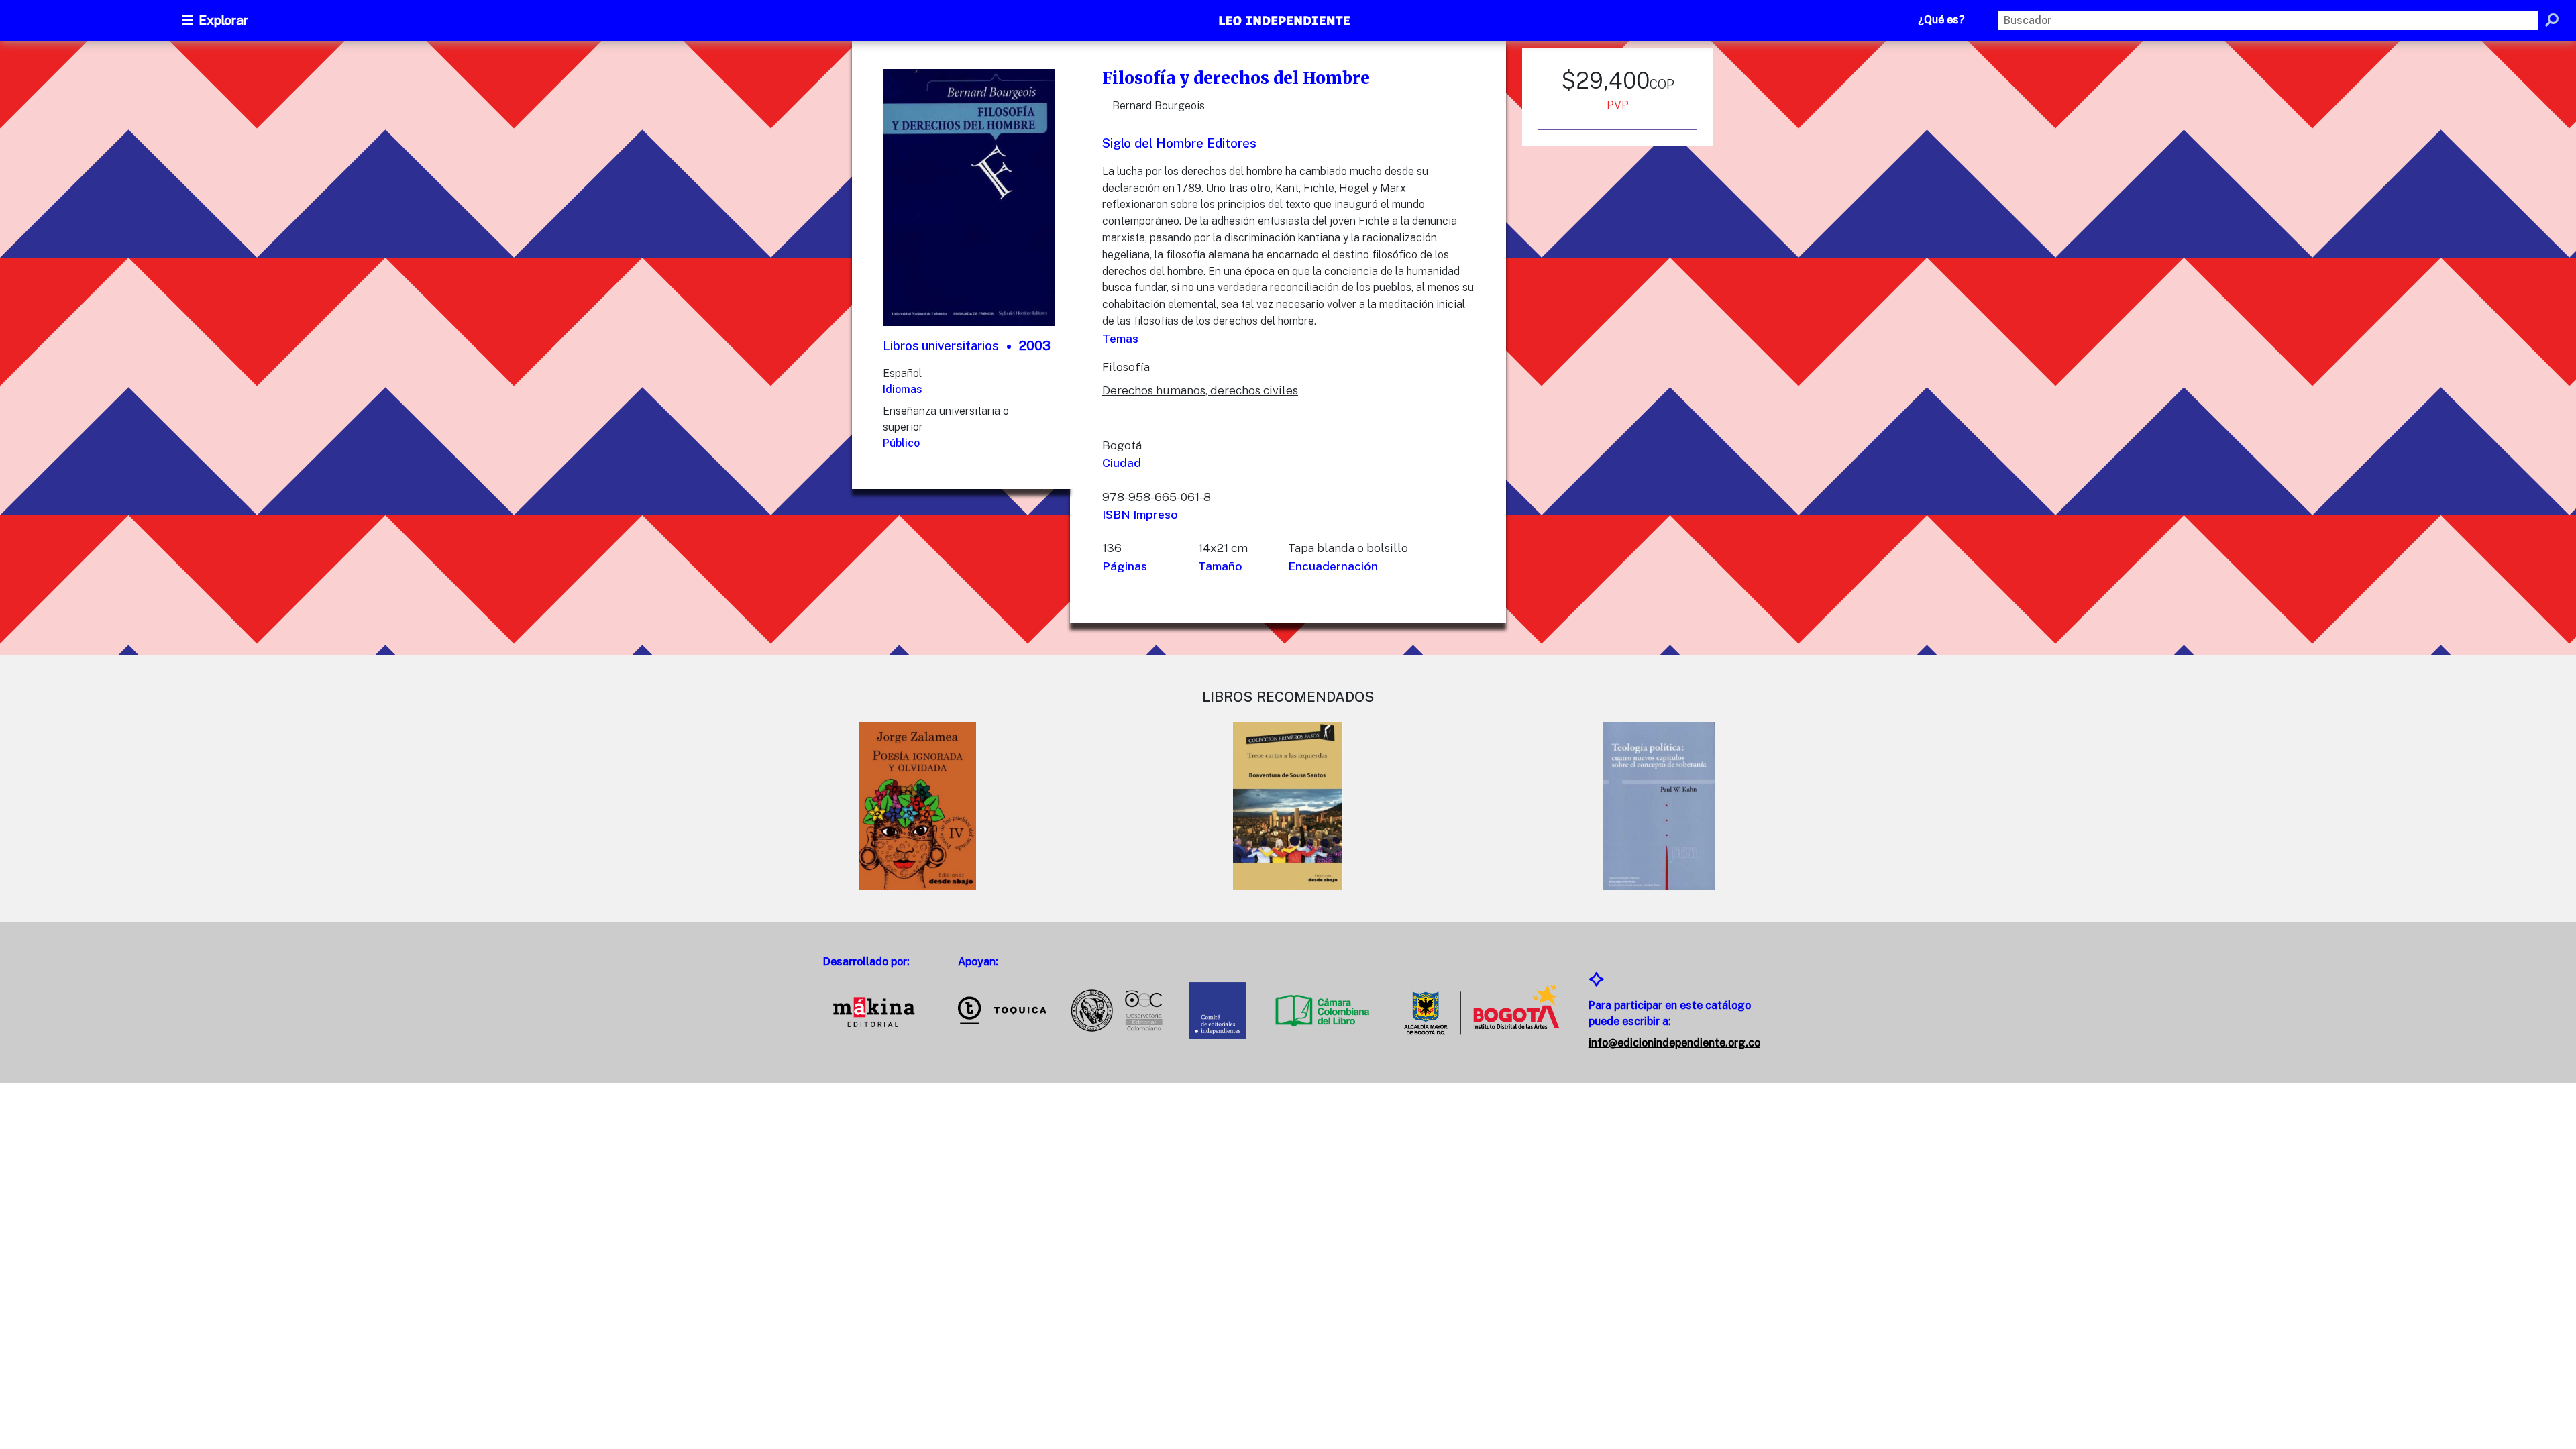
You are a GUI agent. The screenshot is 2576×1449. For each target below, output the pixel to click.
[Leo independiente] (1285, 22)
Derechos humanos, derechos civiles (1200, 390)
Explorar (223, 20)
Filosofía (1126, 367)
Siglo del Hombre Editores (1179, 143)
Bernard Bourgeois (1159, 106)
